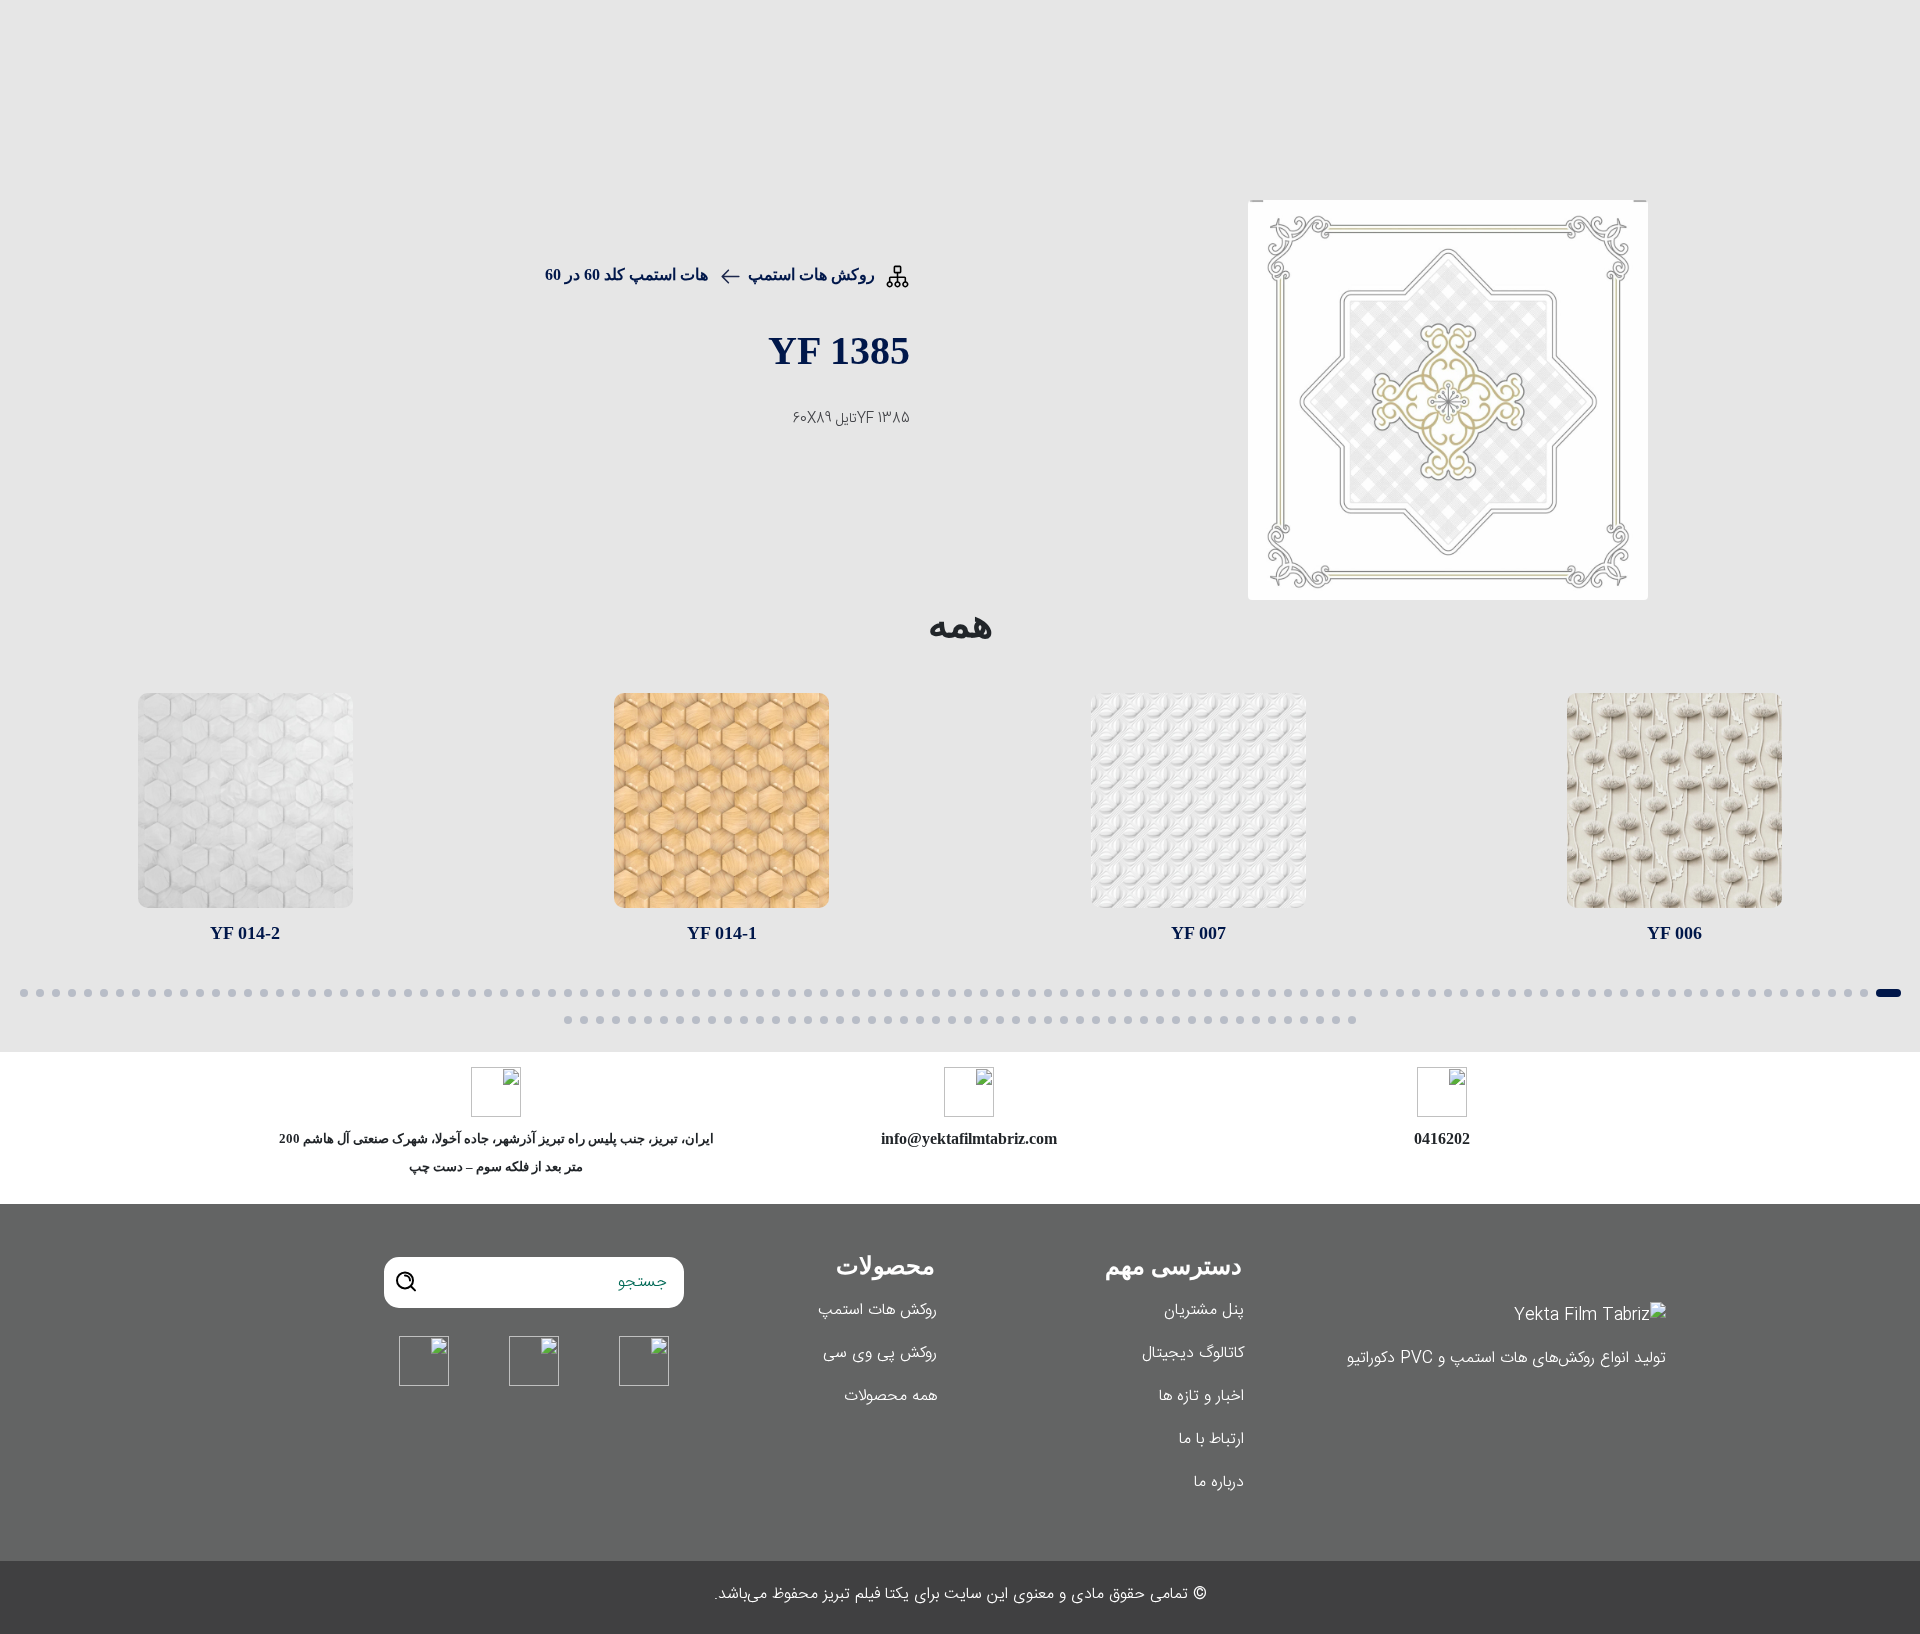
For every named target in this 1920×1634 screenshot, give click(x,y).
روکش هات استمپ (811, 274)
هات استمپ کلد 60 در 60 (626, 274)
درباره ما (1219, 1482)
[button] (1888, 993)
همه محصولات (890, 1396)
